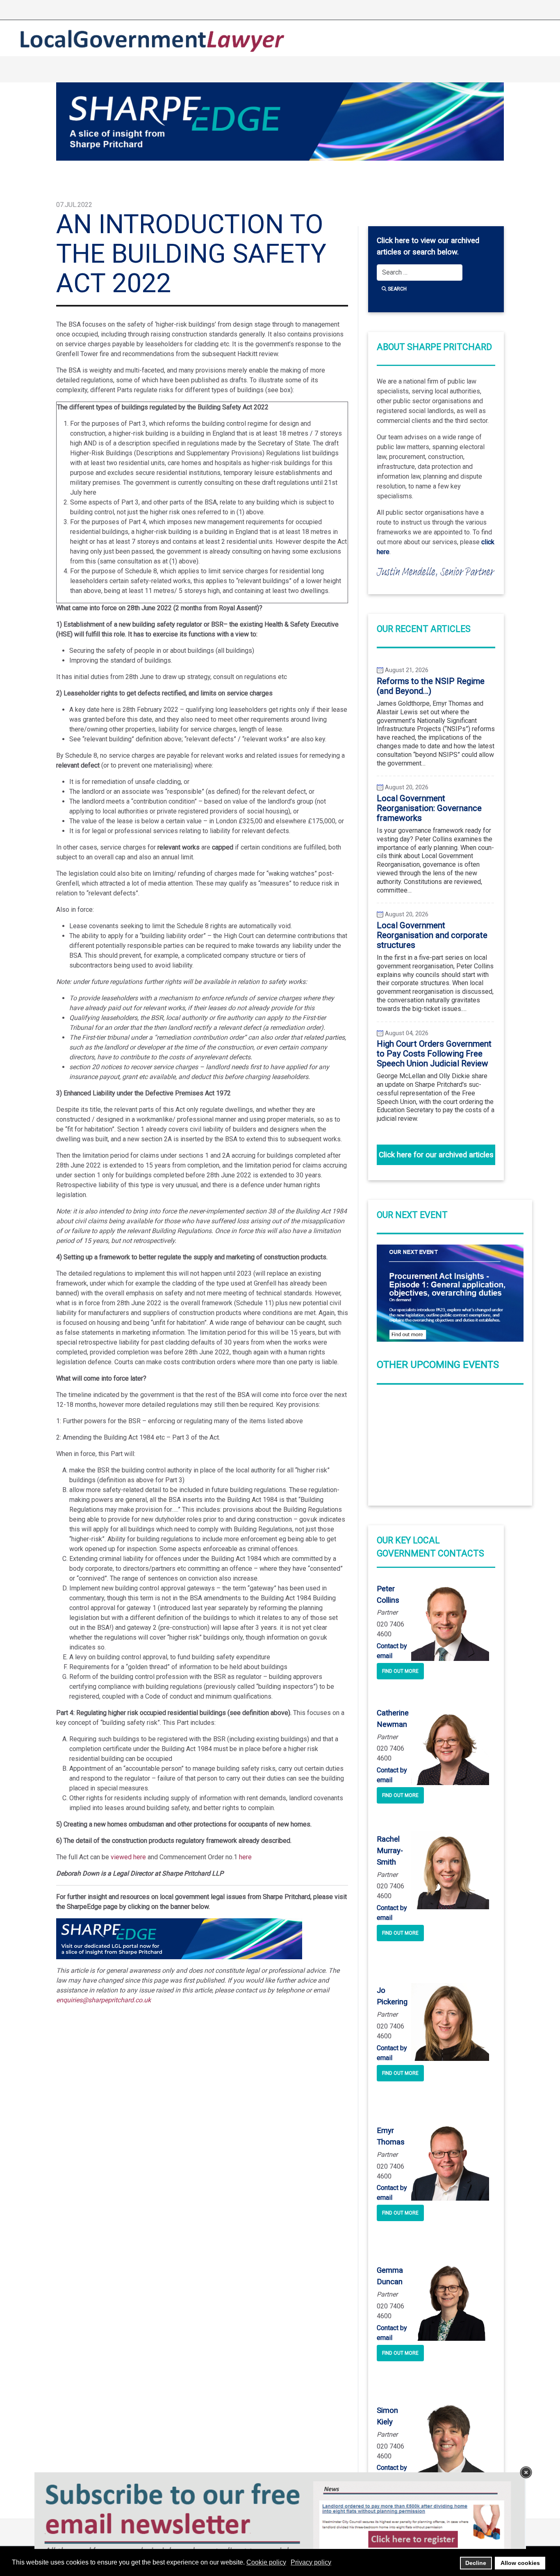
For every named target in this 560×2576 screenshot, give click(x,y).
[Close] (526, 2472)
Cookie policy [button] (266, 2562)
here (245, 1857)
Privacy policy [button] (311, 2562)
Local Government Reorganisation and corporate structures (432, 935)
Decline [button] (476, 2563)
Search (397, 289)
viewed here (128, 1857)
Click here (393, 241)
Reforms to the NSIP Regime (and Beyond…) (431, 686)
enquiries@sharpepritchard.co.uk (104, 2000)
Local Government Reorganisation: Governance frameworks (429, 808)
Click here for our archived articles (436, 1155)
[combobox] (420, 273)
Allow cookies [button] (520, 2563)
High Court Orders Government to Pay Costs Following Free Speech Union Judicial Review (434, 1054)
